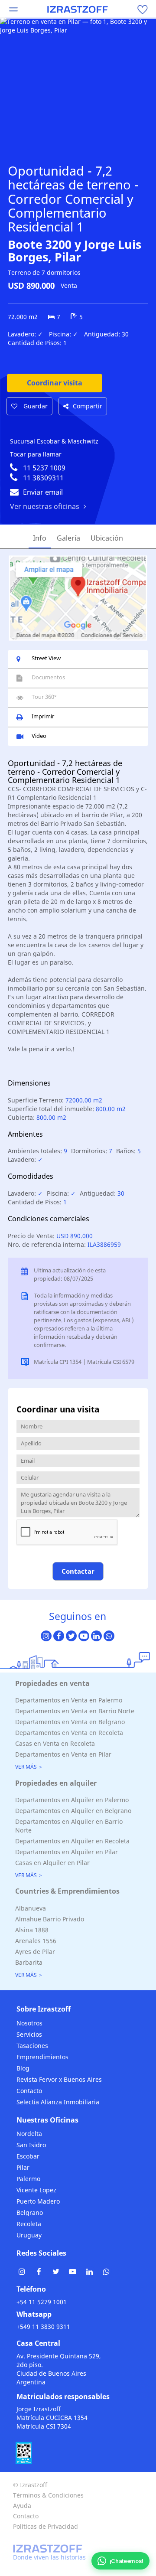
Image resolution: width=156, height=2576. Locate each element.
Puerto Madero (38, 2201)
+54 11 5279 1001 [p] (42, 2302)
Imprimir (43, 716)
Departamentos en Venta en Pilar (63, 1754)
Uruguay (29, 2235)
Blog (23, 2068)
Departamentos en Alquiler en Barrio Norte (69, 1826)
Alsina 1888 (32, 1930)
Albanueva (31, 1908)
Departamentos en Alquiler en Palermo (72, 1800)
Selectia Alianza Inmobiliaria (58, 2102)
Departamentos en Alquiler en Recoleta (72, 1841)
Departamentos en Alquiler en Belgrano (73, 1811)
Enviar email (43, 492)
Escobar (28, 2156)
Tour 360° (44, 697)
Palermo (28, 2179)
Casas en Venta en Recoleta (55, 1743)
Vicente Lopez (36, 2190)
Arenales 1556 (36, 1941)
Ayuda (22, 2506)
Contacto (29, 2091)
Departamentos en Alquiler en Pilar (67, 1852)
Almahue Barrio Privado (50, 1919)
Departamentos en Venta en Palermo (69, 1700)
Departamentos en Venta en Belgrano (70, 1722)
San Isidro (31, 2145)
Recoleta (29, 2224)
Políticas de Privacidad (45, 2526)
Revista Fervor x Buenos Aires (59, 2079)
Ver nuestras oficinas (45, 506)
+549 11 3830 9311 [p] (43, 2327)
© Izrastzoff (30, 2485)
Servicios (29, 2034)
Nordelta (29, 2134)
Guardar (35, 406)
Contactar (78, 1571)
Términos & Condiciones (48, 2495)
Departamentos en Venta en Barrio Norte (75, 1711)
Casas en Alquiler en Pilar (52, 1863)
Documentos (48, 677)
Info (40, 538)
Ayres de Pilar (35, 1952)
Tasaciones (32, 2046)
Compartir (88, 406)
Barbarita (29, 1962)
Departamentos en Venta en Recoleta (69, 1733)
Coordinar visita (55, 383)
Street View (46, 658)
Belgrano (30, 2212)
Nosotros (29, 2023)
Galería (68, 538)
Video (39, 736)
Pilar (23, 2167)
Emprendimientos (42, 2057)
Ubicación (107, 538)
